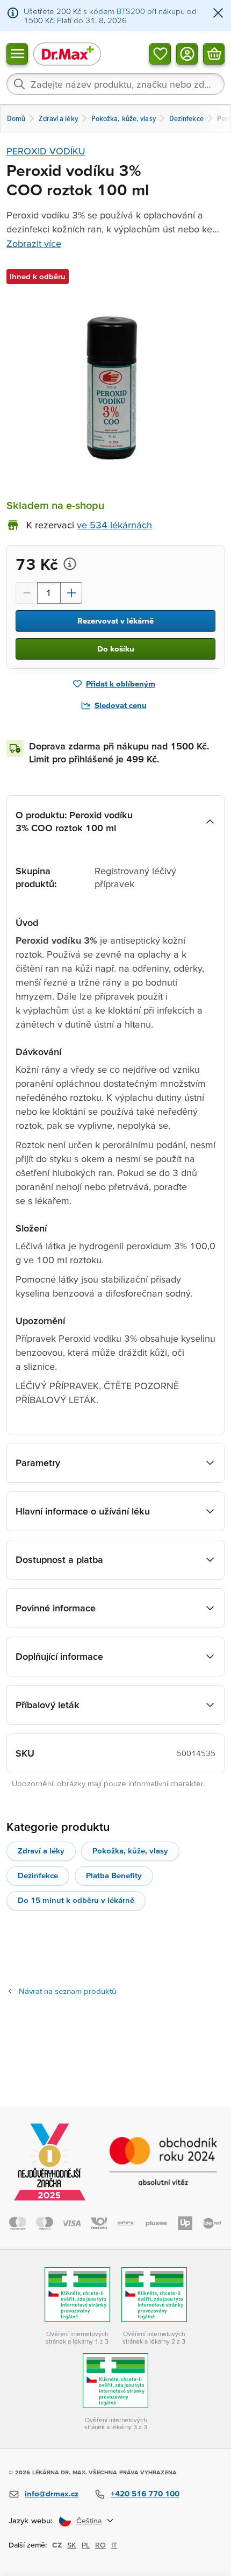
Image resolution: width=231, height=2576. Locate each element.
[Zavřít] (218, 14)
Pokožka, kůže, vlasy (130, 1850)
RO (100, 2545)
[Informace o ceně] (70, 564)
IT (114, 2545)
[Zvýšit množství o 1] (71, 593)
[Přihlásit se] (187, 53)
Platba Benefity (114, 1875)
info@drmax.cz (52, 2493)
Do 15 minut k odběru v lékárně (76, 1900)
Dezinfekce (38, 1875)
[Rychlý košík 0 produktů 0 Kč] (214, 53)
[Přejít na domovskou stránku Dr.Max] (67, 54)
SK (72, 2545)
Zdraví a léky (41, 1850)
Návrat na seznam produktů (67, 1991)
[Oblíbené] (160, 53)
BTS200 (131, 11)
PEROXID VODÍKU (46, 151)
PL (86, 2545)
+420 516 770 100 (145, 2493)
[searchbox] (115, 84)
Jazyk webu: (31, 2520)
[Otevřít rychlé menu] (17, 53)
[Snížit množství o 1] (26, 593)
